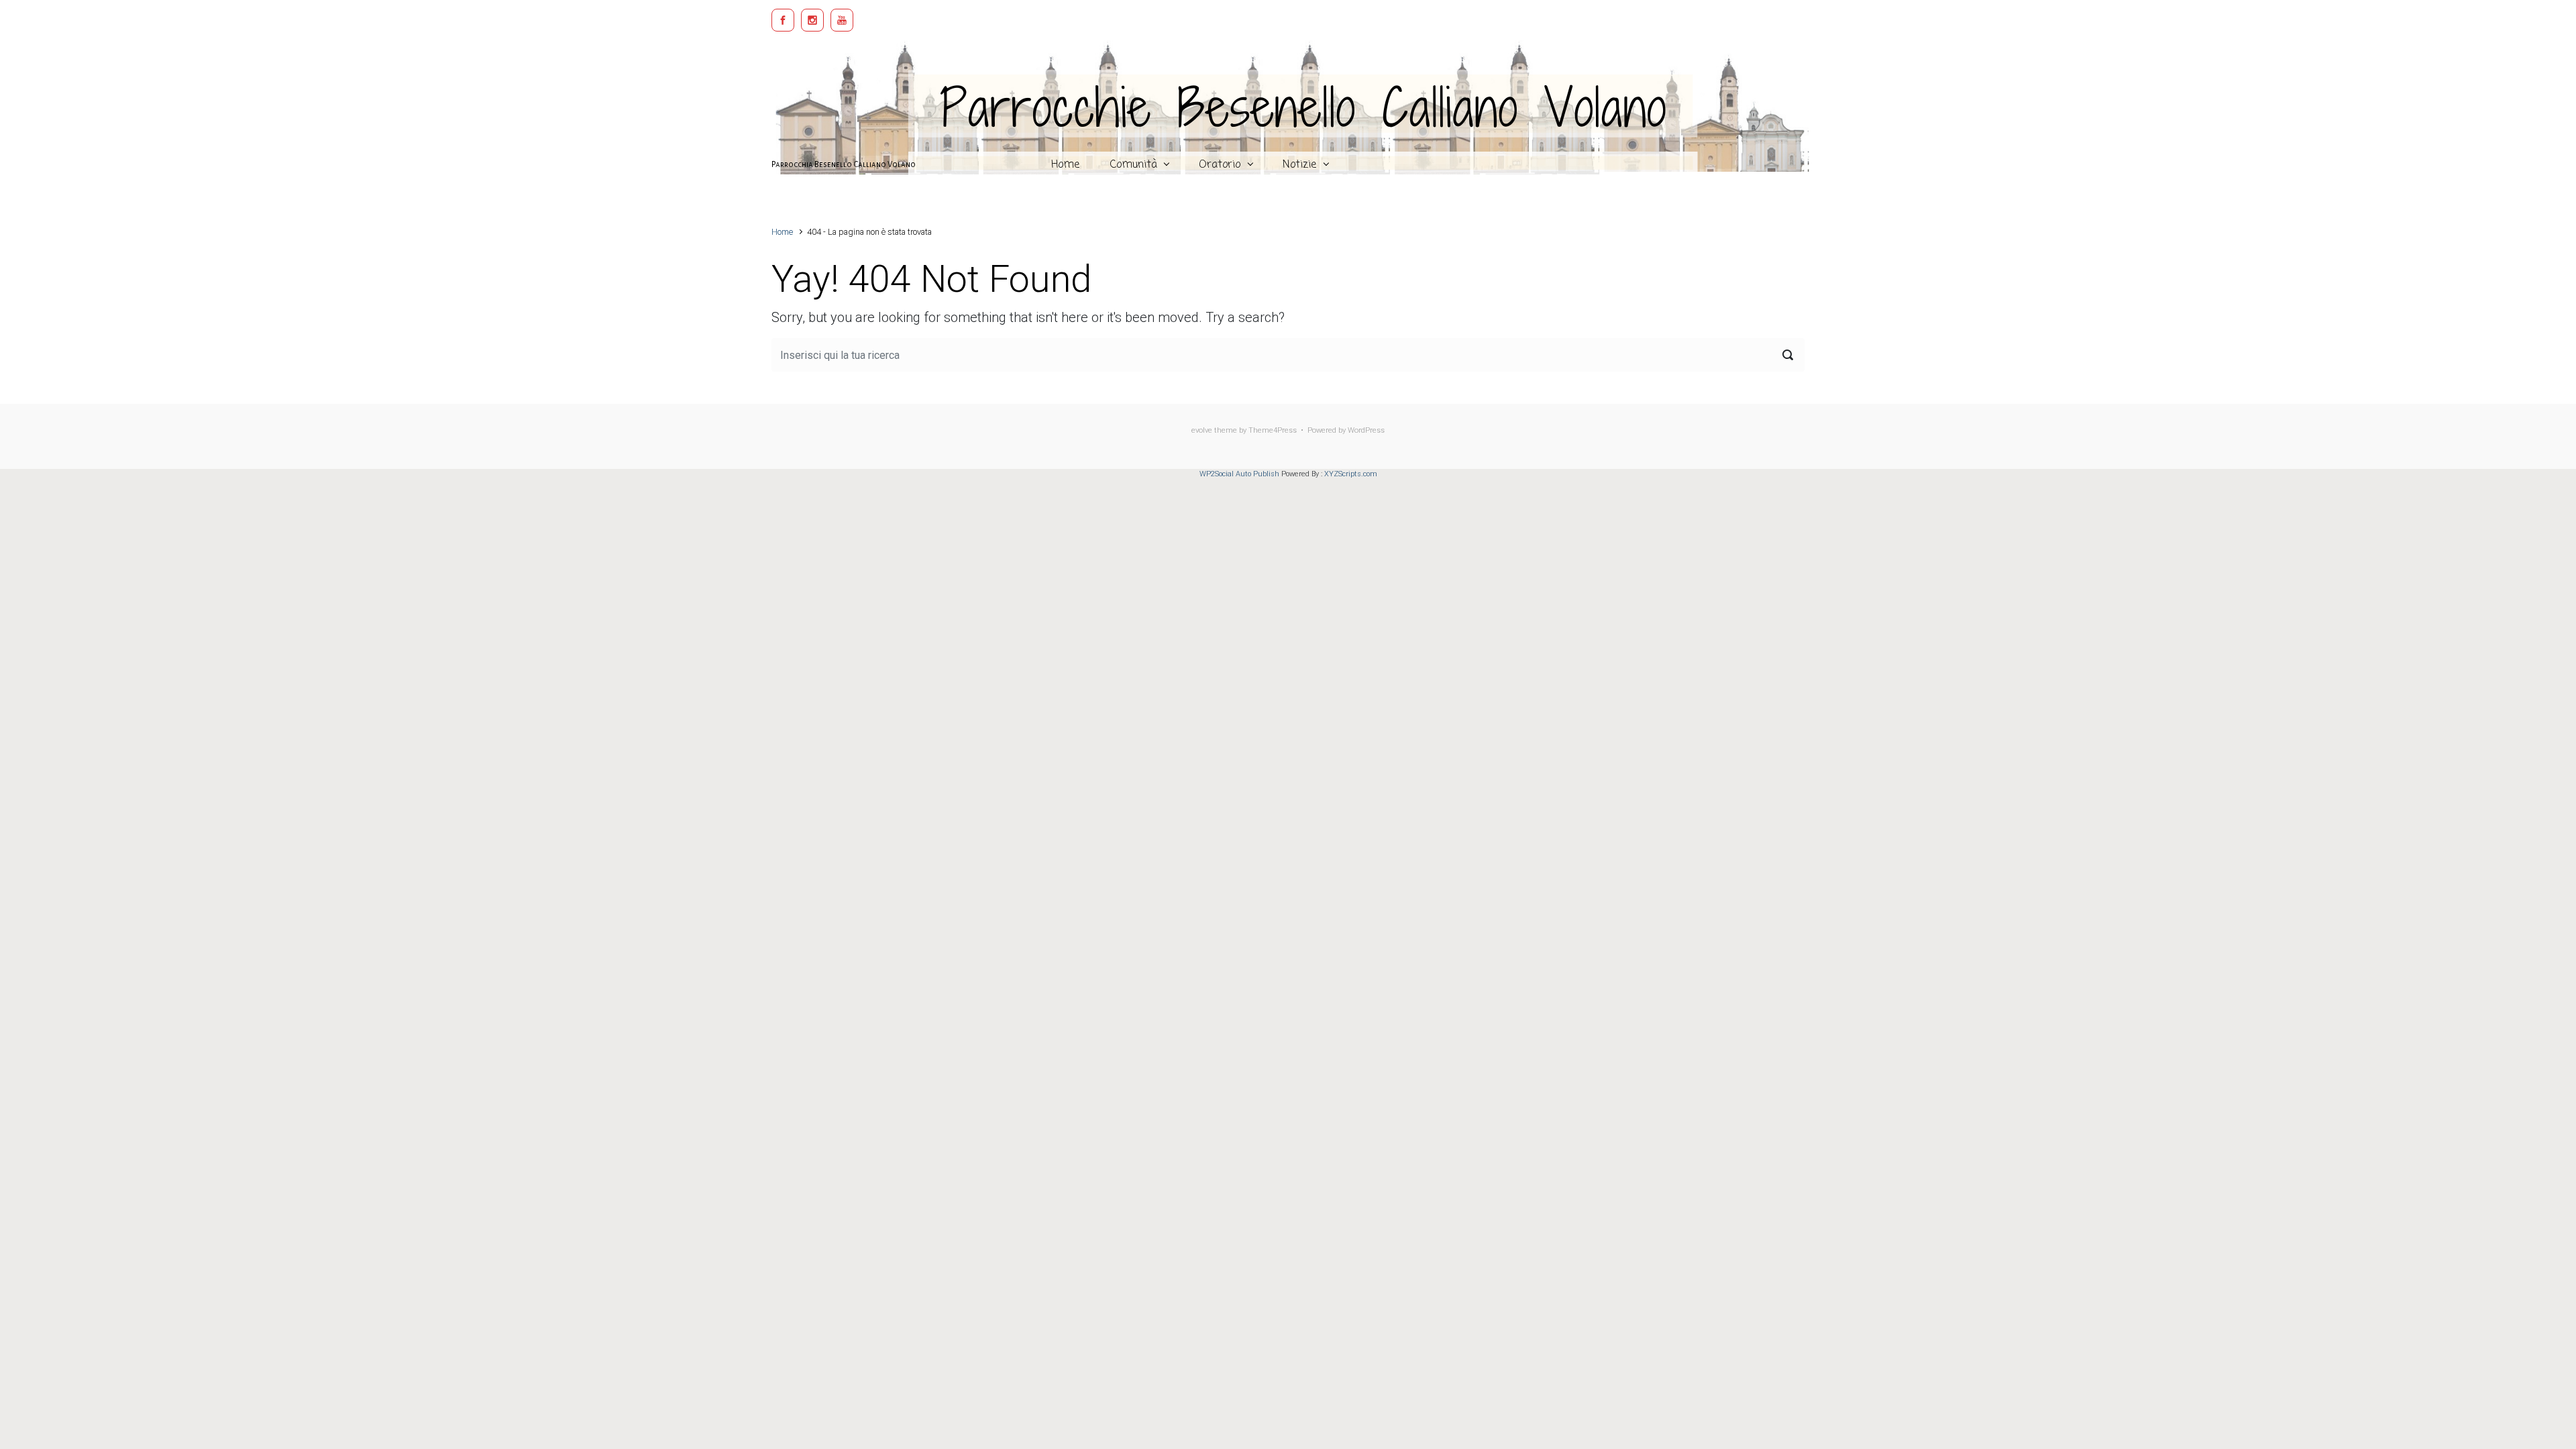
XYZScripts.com (1351, 474)
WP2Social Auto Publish (1239, 474)
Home (782, 232)
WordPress (1366, 430)
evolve (1202, 430)
